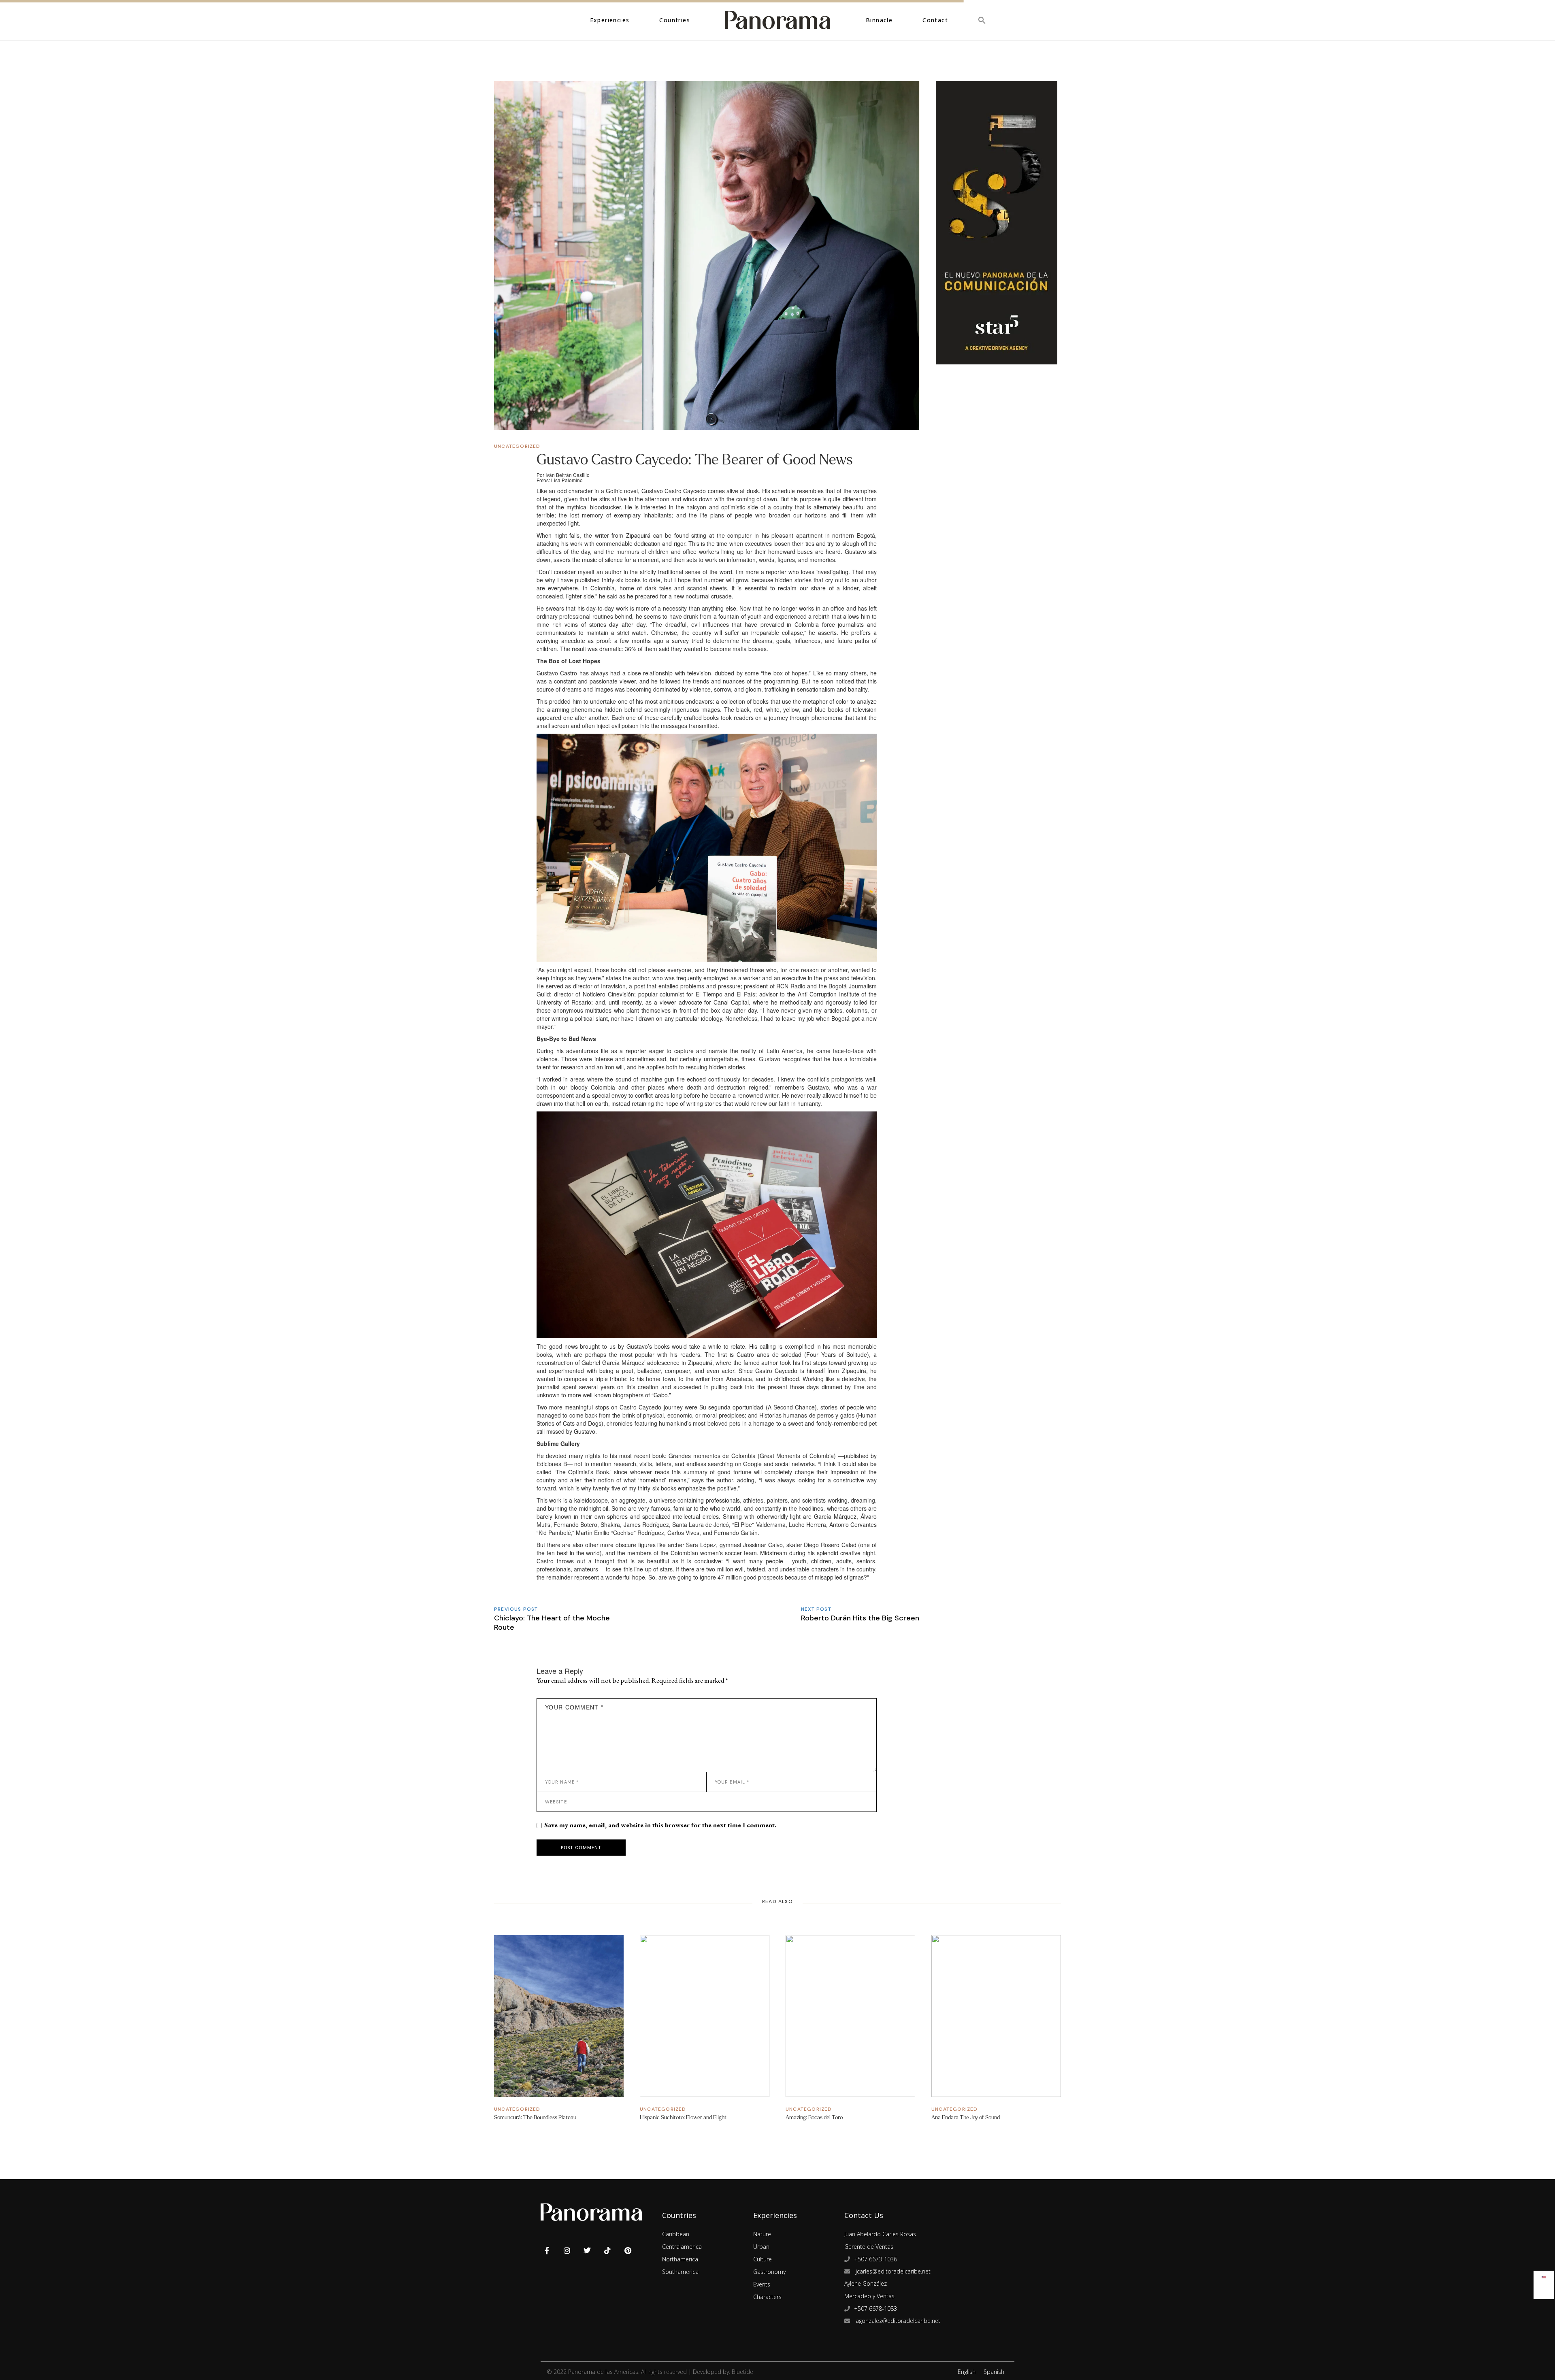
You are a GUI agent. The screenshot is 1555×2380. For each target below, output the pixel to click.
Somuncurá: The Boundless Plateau (535, 2117)
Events (762, 2284)
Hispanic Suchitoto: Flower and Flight (683, 2117)
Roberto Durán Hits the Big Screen (860, 1618)
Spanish (994, 2372)
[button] (982, 20)
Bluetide (742, 2372)
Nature (762, 2234)
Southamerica (680, 2272)
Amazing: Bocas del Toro (814, 2117)
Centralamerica (682, 2247)
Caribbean (676, 2234)
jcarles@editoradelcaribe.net (892, 2271)
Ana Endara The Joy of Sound (966, 2117)
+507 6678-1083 (875, 2309)
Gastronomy (769, 2272)
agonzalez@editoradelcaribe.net (897, 2321)
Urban (761, 2247)
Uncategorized (517, 446)
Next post (816, 1609)
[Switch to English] (1544, 2275)
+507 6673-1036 (875, 2259)
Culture (763, 2259)
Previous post (516, 1609)
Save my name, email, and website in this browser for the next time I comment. (660, 1825)
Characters (767, 2297)
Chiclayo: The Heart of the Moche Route (552, 1623)
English (967, 2372)
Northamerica (680, 2259)
